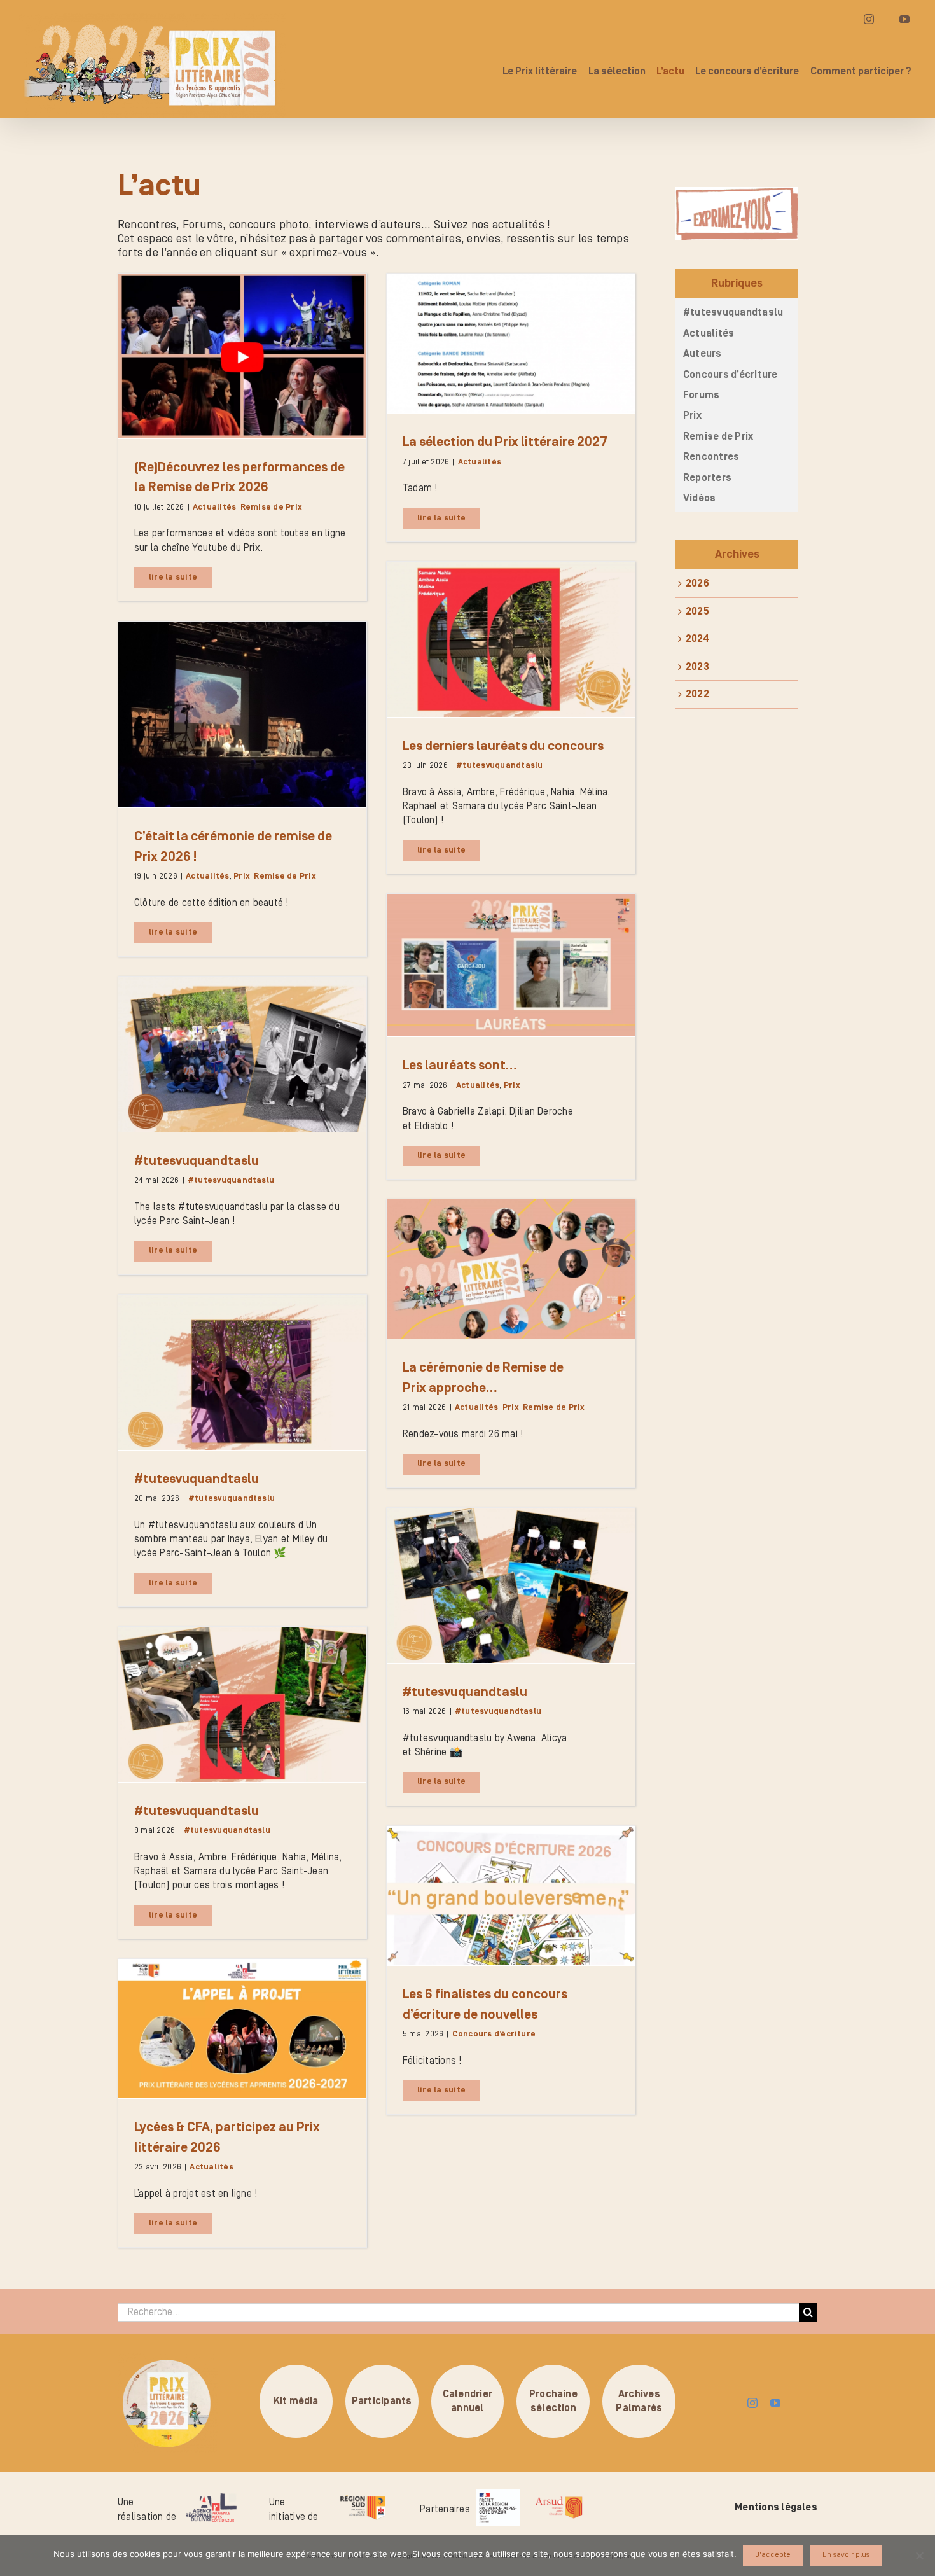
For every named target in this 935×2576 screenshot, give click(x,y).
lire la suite (173, 577)
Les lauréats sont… (460, 1066)
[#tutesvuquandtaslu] (242, 1054)
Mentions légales (776, 2507)
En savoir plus (846, 2555)
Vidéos (699, 498)
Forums (701, 395)
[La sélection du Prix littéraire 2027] (511, 343)
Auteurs (703, 354)
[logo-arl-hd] (211, 2498)
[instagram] (752, 2403)
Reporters (707, 478)
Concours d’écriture (494, 2034)
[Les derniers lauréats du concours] (511, 639)
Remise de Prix (271, 507)
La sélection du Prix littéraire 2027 (505, 442)
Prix (242, 876)
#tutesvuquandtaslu (499, 766)
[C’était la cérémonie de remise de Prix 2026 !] (242, 715)
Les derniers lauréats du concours (503, 746)
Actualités (214, 507)
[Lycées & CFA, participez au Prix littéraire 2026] (242, 2029)
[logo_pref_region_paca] (498, 2495)
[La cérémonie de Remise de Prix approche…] (511, 1269)
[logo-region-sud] (363, 2496)
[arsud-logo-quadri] (559, 2498)
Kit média (296, 2401)
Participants (382, 2401)
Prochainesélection (553, 2401)
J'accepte (773, 2555)
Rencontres (711, 457)
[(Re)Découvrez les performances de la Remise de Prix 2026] (242, 356)
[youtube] (775, 2403)
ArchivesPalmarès (639, 2401)
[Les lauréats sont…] (511, 965)
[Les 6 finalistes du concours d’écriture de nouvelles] (511, 1896)
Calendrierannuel (468, 2401)
